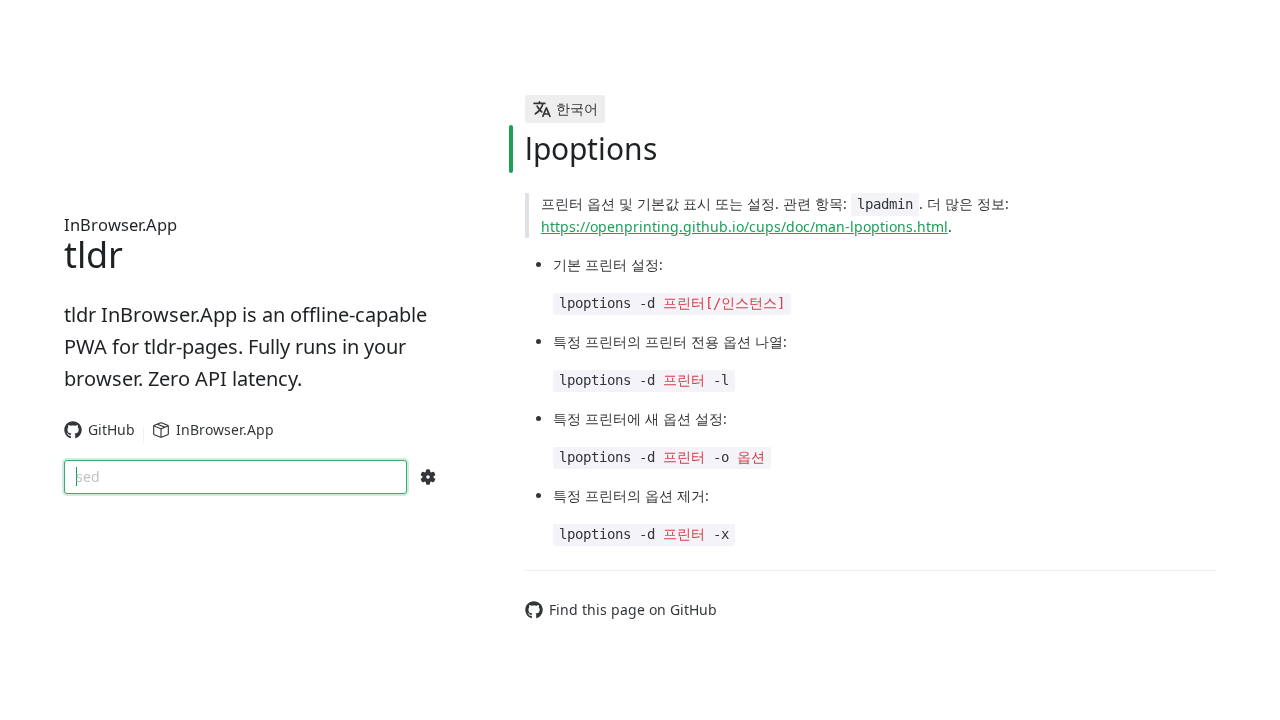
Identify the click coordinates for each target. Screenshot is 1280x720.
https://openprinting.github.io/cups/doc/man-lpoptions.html (744, 226)
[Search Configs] (428, 477)
